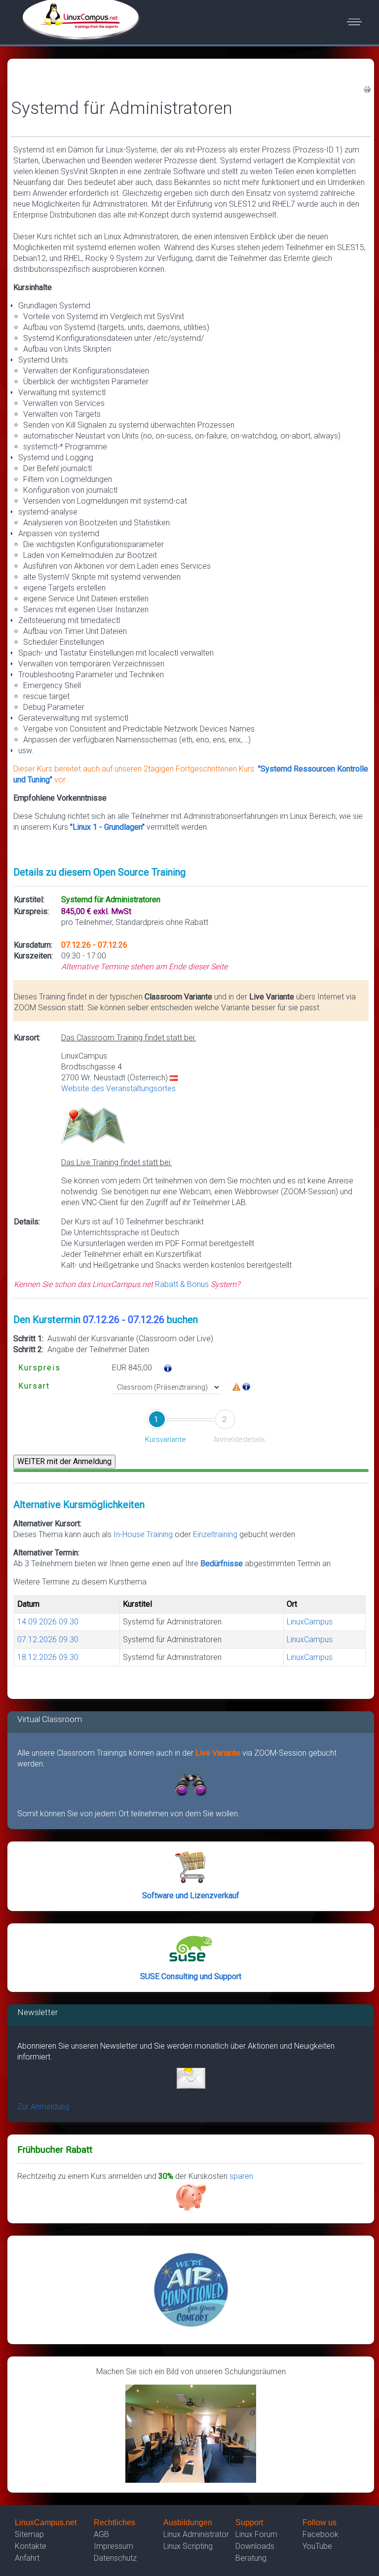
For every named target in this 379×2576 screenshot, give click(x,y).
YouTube (317, 2546)
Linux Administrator (196, 2534)
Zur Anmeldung (43, 2107)
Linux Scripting (188, 2546)
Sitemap (29, 2534)
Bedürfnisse (222, 1564)
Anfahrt (27, 2558)
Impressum (114, 2546)
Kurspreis (39, 1368)
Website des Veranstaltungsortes (118, 1088)
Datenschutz (115, 2558)
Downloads (255, 2546)
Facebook (321, 2534)
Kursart (34, 1386)
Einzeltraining (216, 1534)
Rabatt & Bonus (182, 1284)
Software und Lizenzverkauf (191, 1895)
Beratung (251, 2558)
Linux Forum (256, 2534)
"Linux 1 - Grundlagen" (107, 827)
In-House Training (143, 1534)
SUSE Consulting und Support (191, 1976)
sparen (241, 2176)
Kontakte (31, 2546)
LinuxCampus (310, 1622)
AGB (101, 2534)
